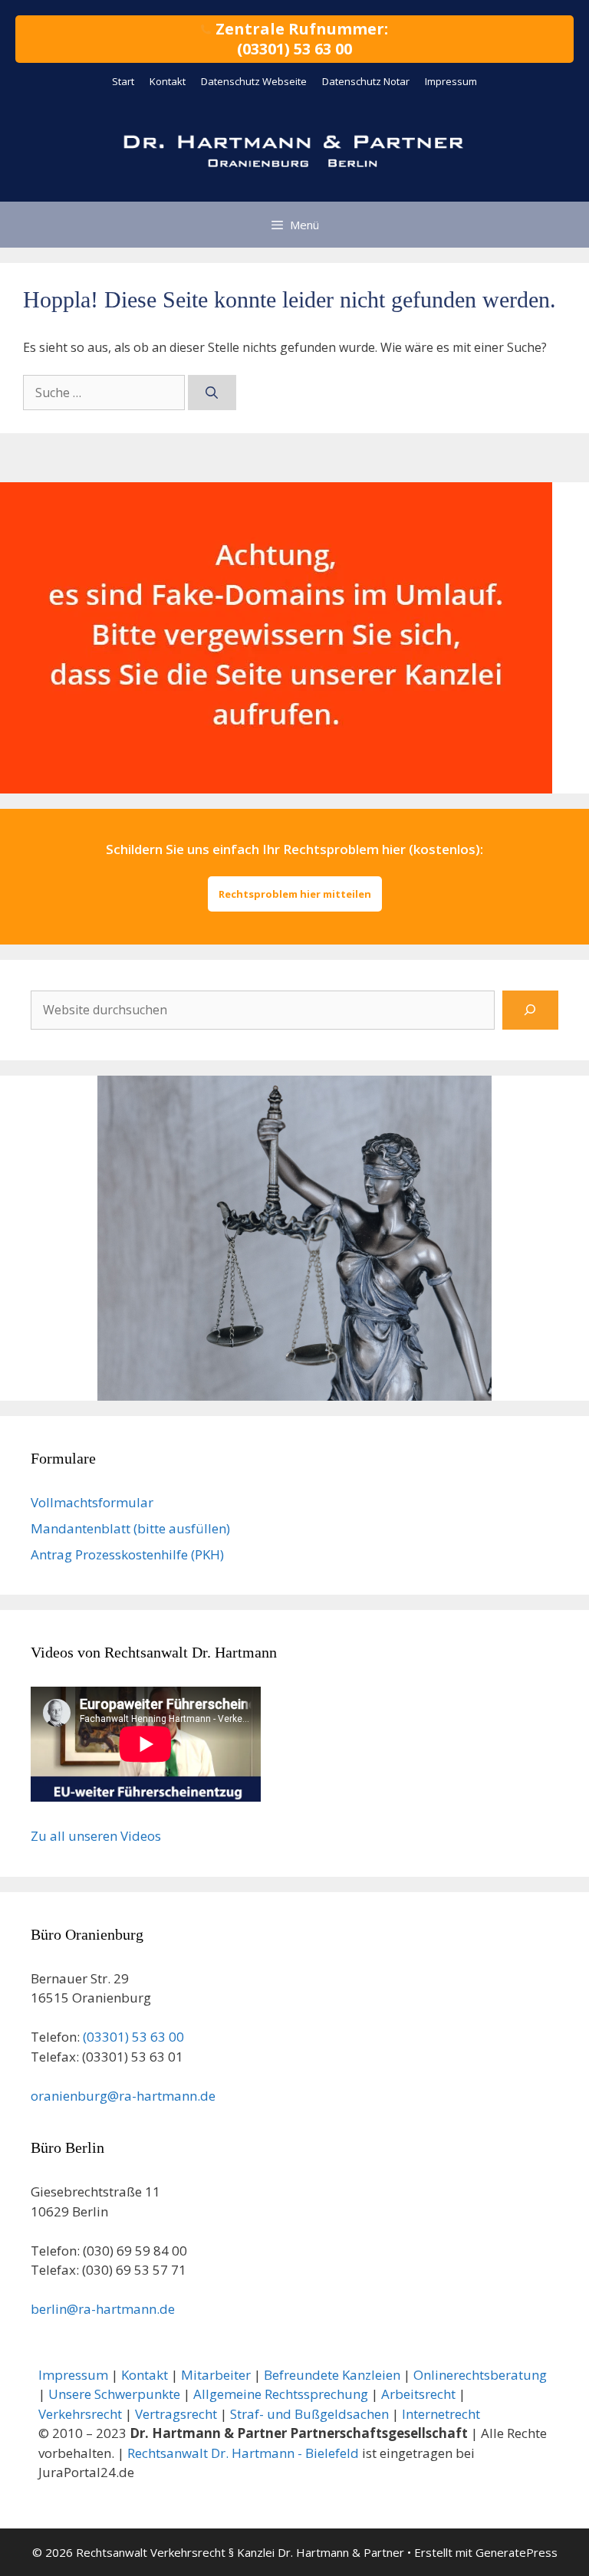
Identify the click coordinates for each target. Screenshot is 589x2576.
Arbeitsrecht (418, 2394)
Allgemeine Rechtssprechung (281, 2394)
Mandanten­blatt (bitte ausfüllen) (130, 1528)
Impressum (451, 81)
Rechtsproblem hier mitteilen (295, 894)
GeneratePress (517, 2552)
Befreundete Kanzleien (332, 2375)
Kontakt (168, 81)
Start (123, 81)
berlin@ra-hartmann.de (103, 2309)
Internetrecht (441, 2414)
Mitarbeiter (216, 2375)
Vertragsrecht (176, 2414)
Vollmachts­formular (92, 1502)
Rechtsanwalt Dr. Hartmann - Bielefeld (243, 2453)
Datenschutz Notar (366, 81)
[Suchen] (212, 393)
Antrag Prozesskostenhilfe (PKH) (127, 1554)
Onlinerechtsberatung (480, 2375)
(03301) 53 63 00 (133, 2037)
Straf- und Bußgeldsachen (309, 2414)
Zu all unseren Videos (96, 1836)
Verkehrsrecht (80, 2414)
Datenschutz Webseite (254, 81)
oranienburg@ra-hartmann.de (123, 2096)
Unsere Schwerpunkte (114, 2394)
